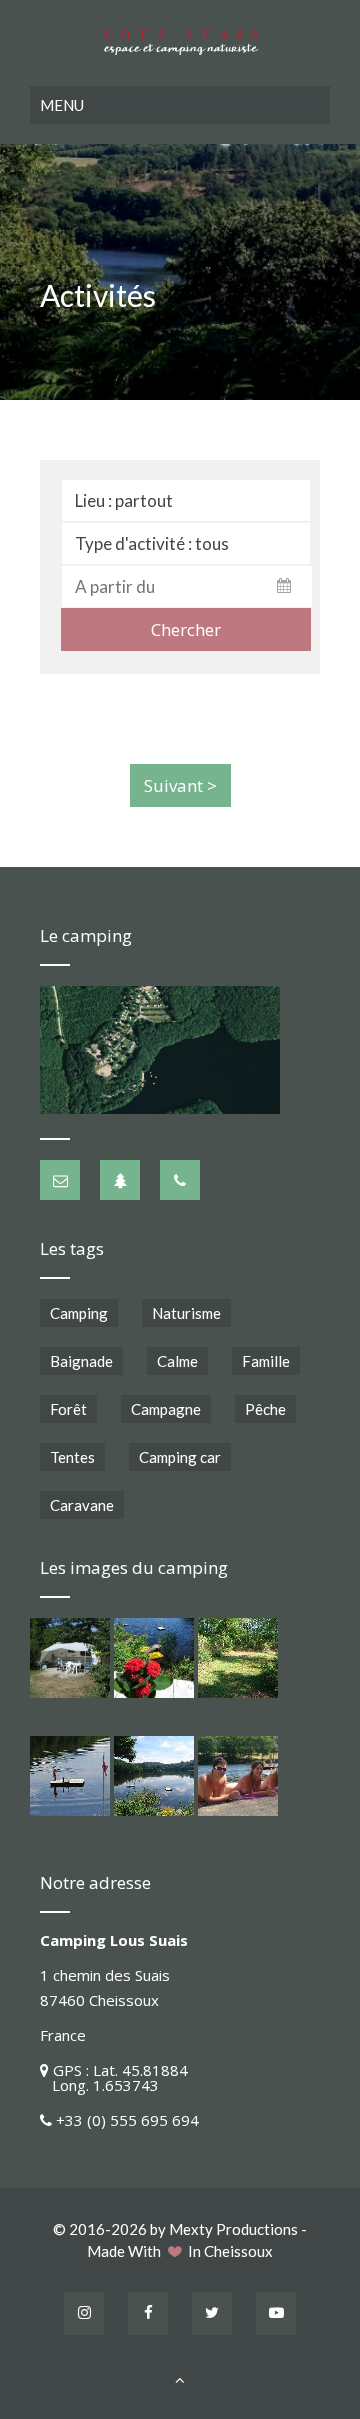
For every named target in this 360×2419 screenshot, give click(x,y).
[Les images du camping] (70, 1658)
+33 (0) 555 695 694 (127, 2120)
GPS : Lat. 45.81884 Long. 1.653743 (114, 2077)
